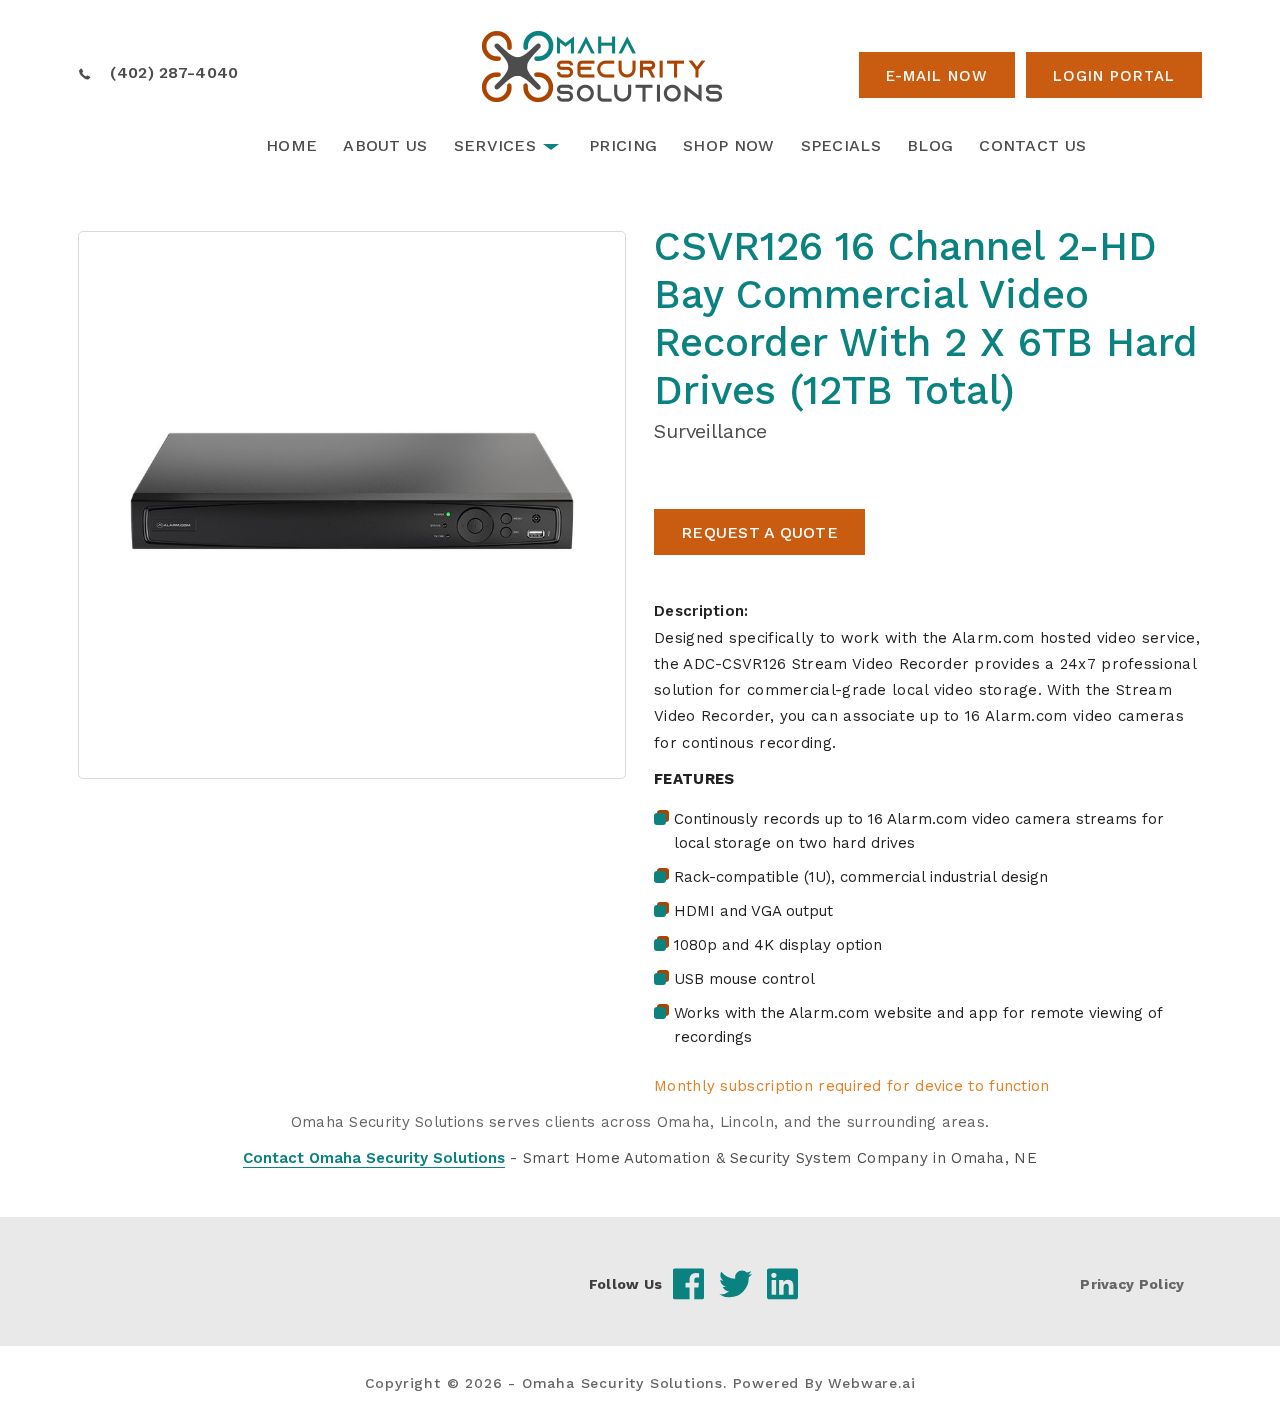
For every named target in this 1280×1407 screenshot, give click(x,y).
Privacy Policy (1132, 1284)
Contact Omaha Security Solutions (374, 1158)
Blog (930, 145)
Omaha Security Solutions (622, 1383)
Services (495, 145)
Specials (841, 145)
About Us (385, 145)
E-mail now (937, 76)
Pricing (623, 145)
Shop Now (728, 145)
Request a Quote (759, 532)
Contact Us (1032, 145)
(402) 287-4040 (174, 72)
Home (291, 145)
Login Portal (1114, 76)
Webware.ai (871, 1383)
